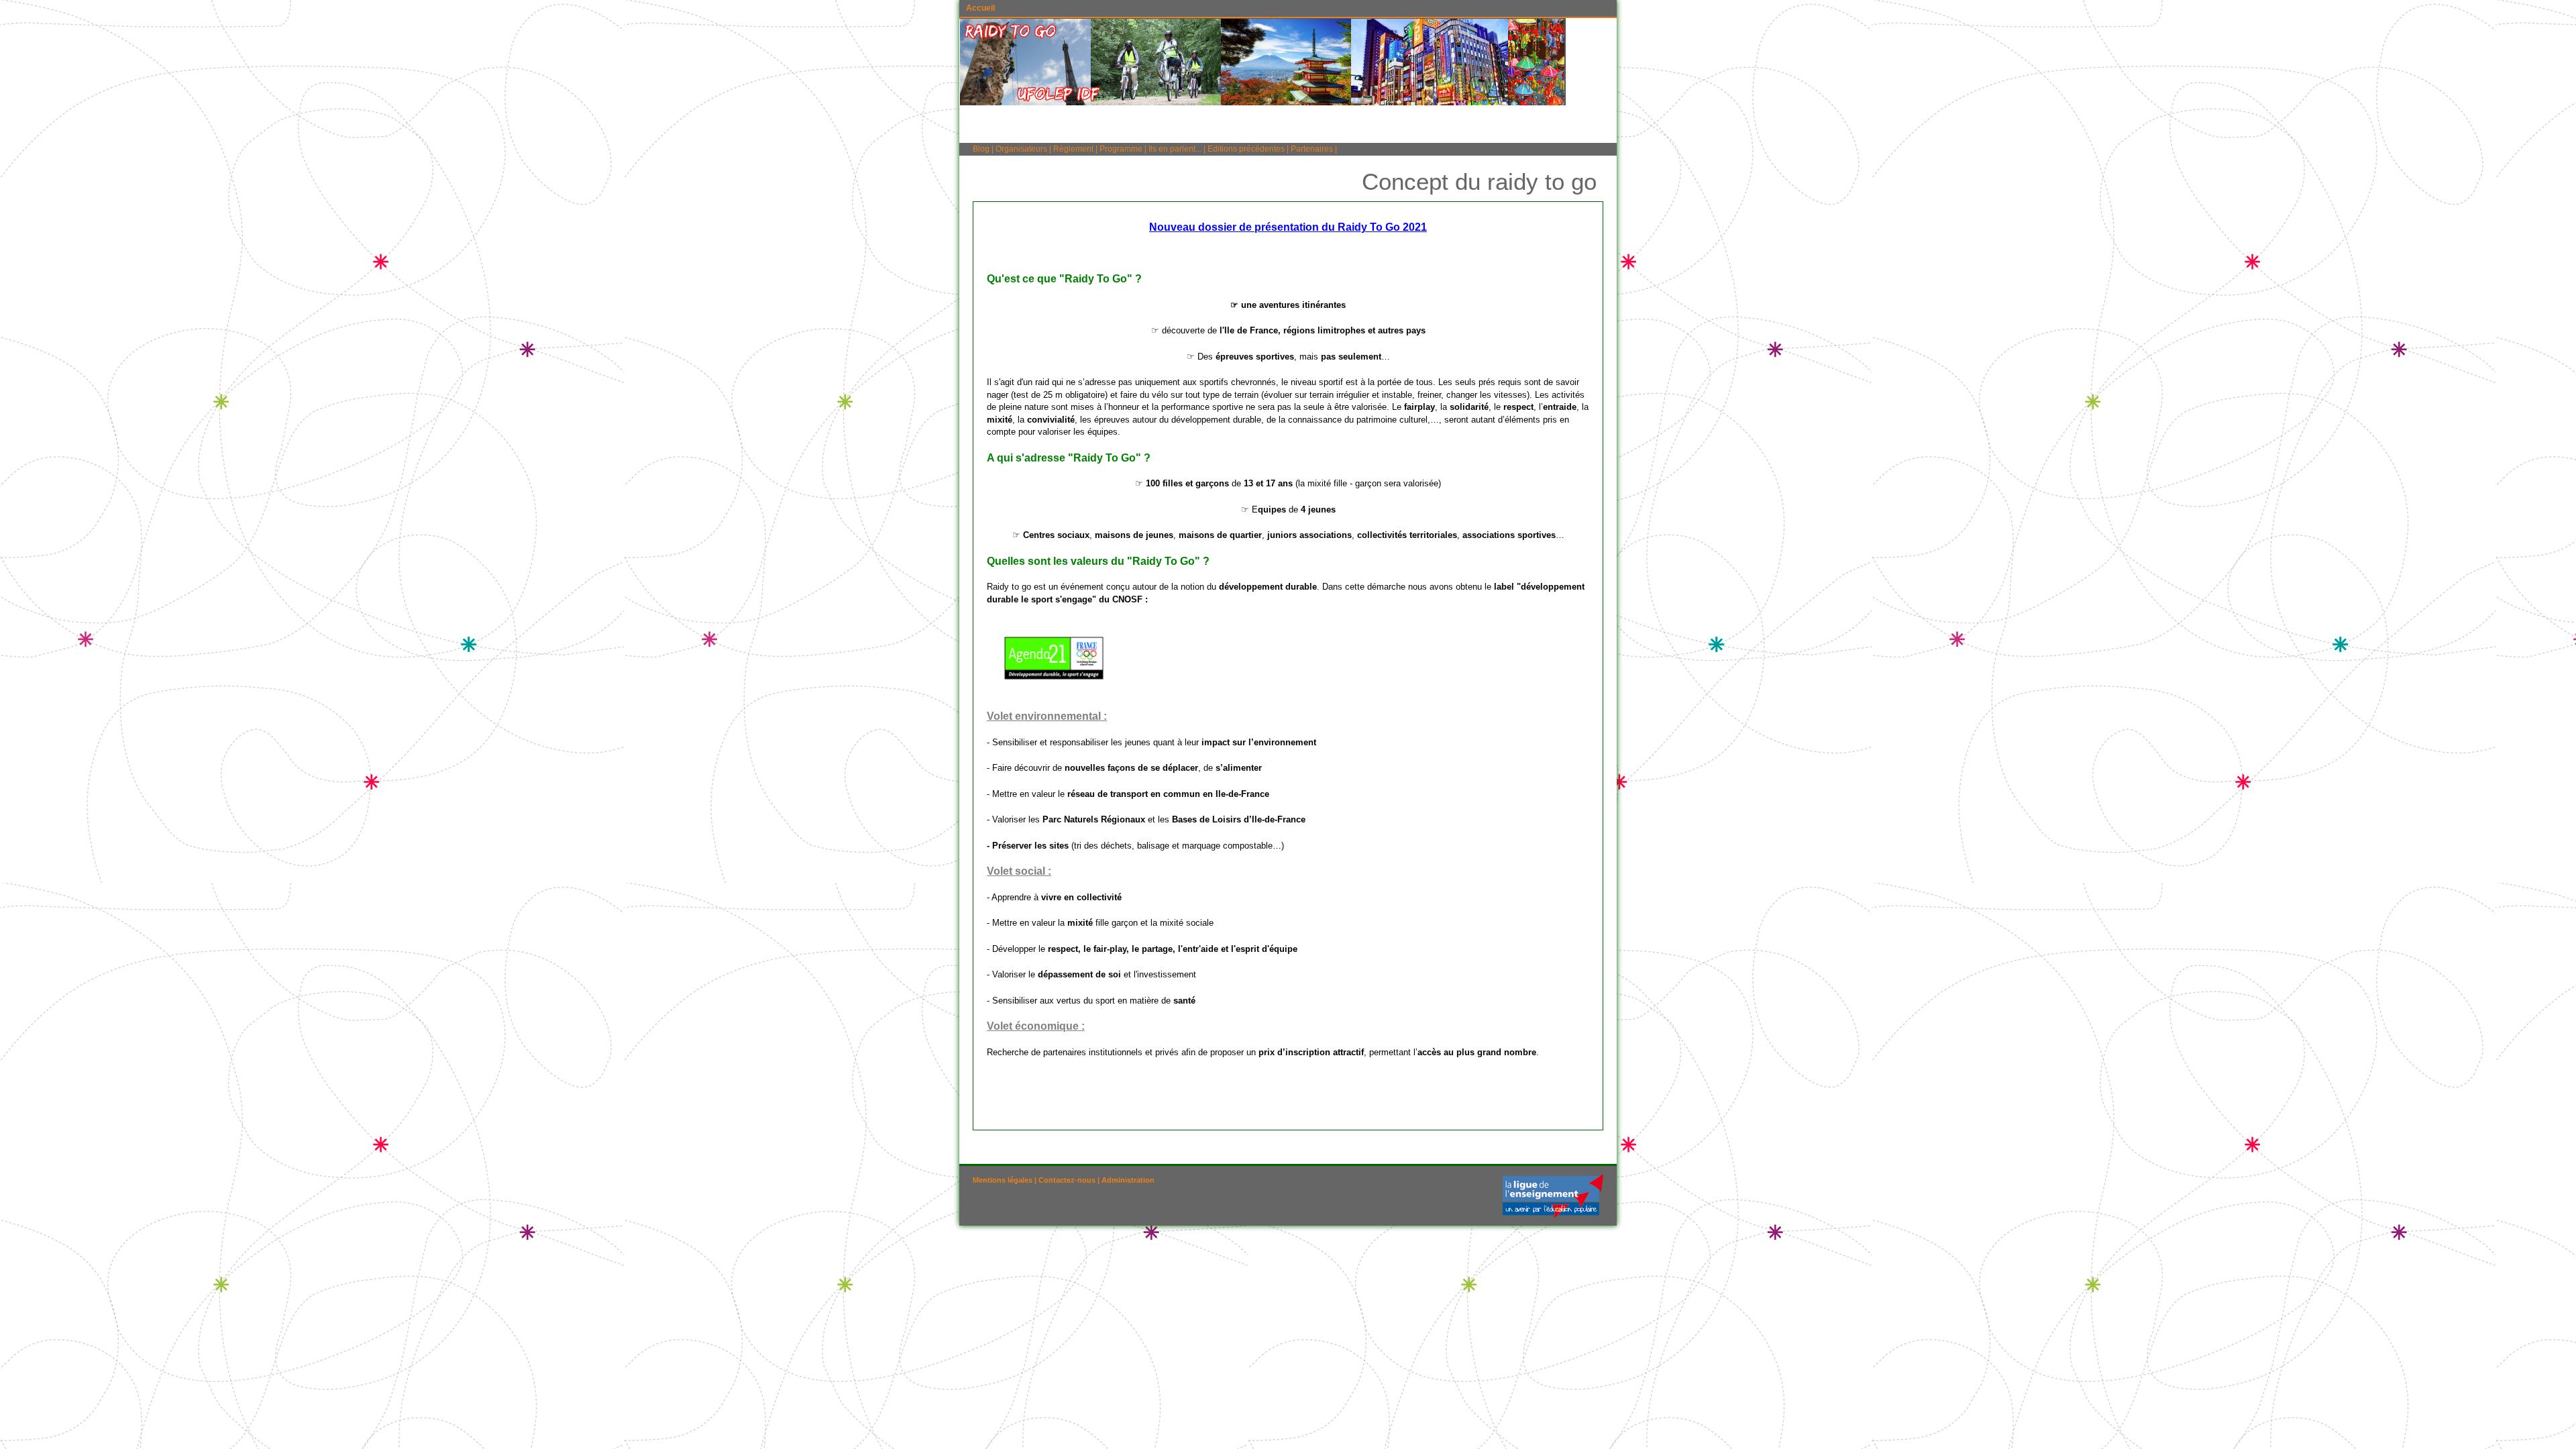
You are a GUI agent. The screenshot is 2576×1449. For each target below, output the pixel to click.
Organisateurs (1021, 149)
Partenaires (1312, 149)
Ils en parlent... (1175, 149)
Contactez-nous (1067, 1180)
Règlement (1073, 149)
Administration (1128, 1180)
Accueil (980, 8)
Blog (981, 149)
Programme (1121, 149)
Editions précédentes (1246, 149)
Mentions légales (1003, 1180)
